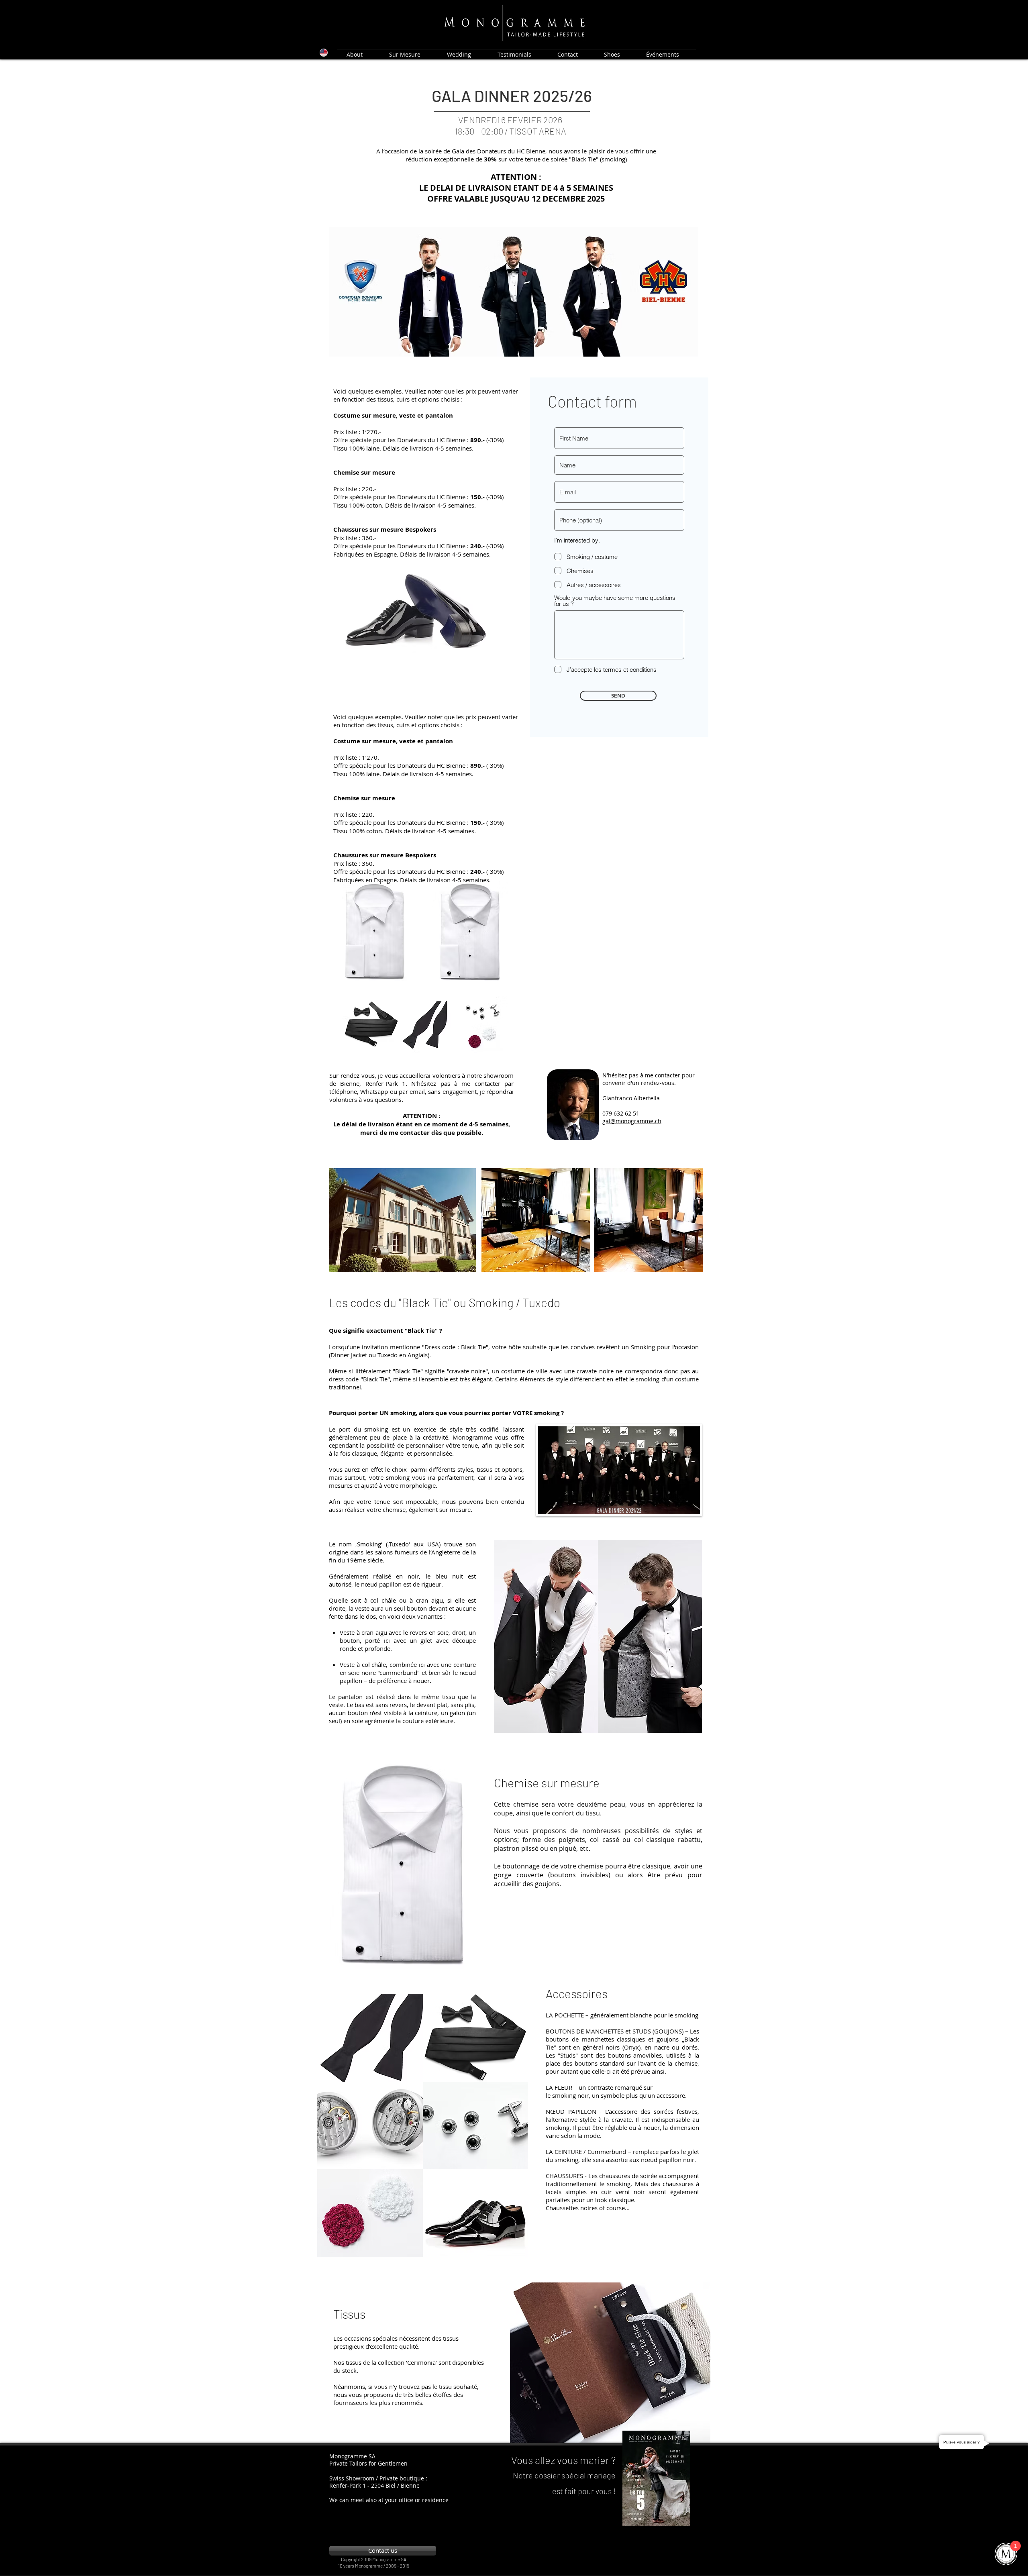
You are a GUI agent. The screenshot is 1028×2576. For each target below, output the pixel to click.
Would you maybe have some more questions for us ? (615, 601)
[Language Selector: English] (317, 53)
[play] (693, 2436)
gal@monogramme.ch (632, 1121)
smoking (619, 2184)
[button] (546, 1636)
